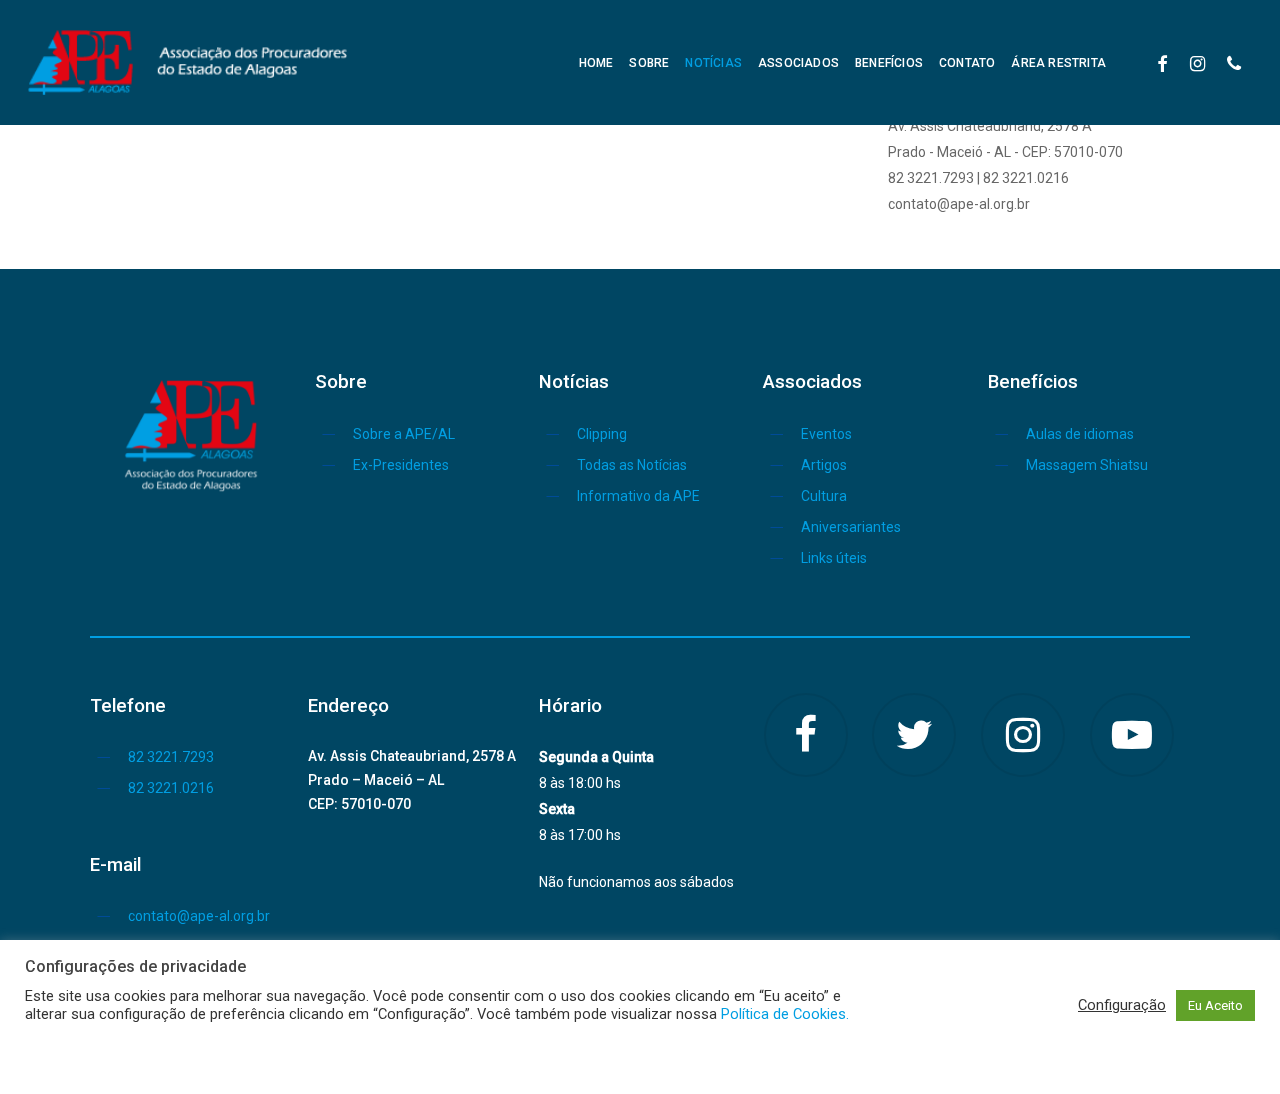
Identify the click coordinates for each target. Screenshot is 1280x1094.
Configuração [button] (1122, 1005)
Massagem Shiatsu (1087, 465)
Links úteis (834, 558)
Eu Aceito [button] (1215, 1005)
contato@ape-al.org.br (199, 916)
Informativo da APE (638, 496)
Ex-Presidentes (401, 465)
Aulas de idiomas (1080, 434)
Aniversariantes (851, 527)
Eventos (826, 434)
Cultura (824, 496)
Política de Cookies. (785, 1014)
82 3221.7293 (171, 757)
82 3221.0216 (171, 788)
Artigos (824, 465)
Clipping (602, 434)
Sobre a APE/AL (404, 434)
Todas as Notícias (632, 465)
